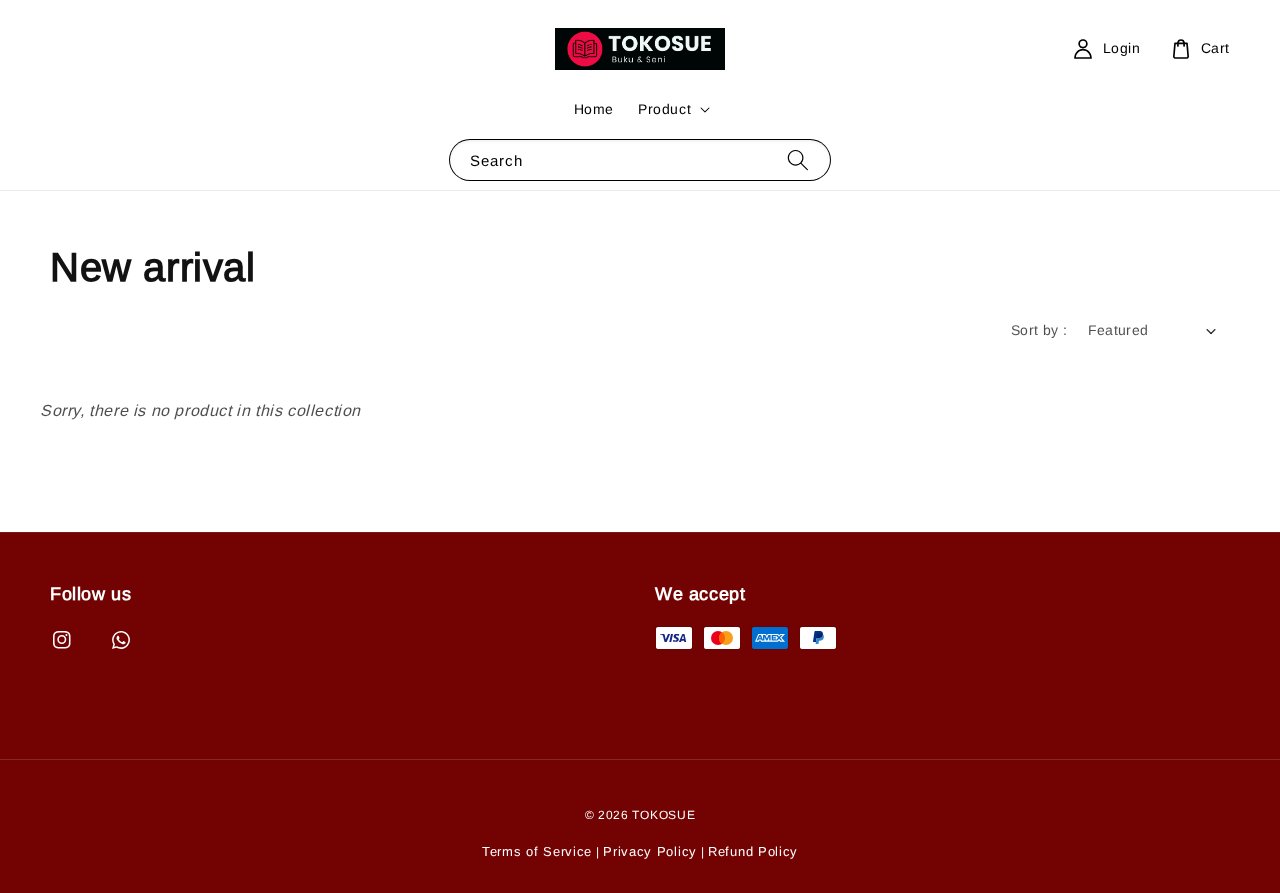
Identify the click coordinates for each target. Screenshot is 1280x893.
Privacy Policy (650, 851)
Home (594, 109)
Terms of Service (537, 851)
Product (664, 109)
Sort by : (1039, 330)
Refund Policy (753, 851)
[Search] (798, 159)
